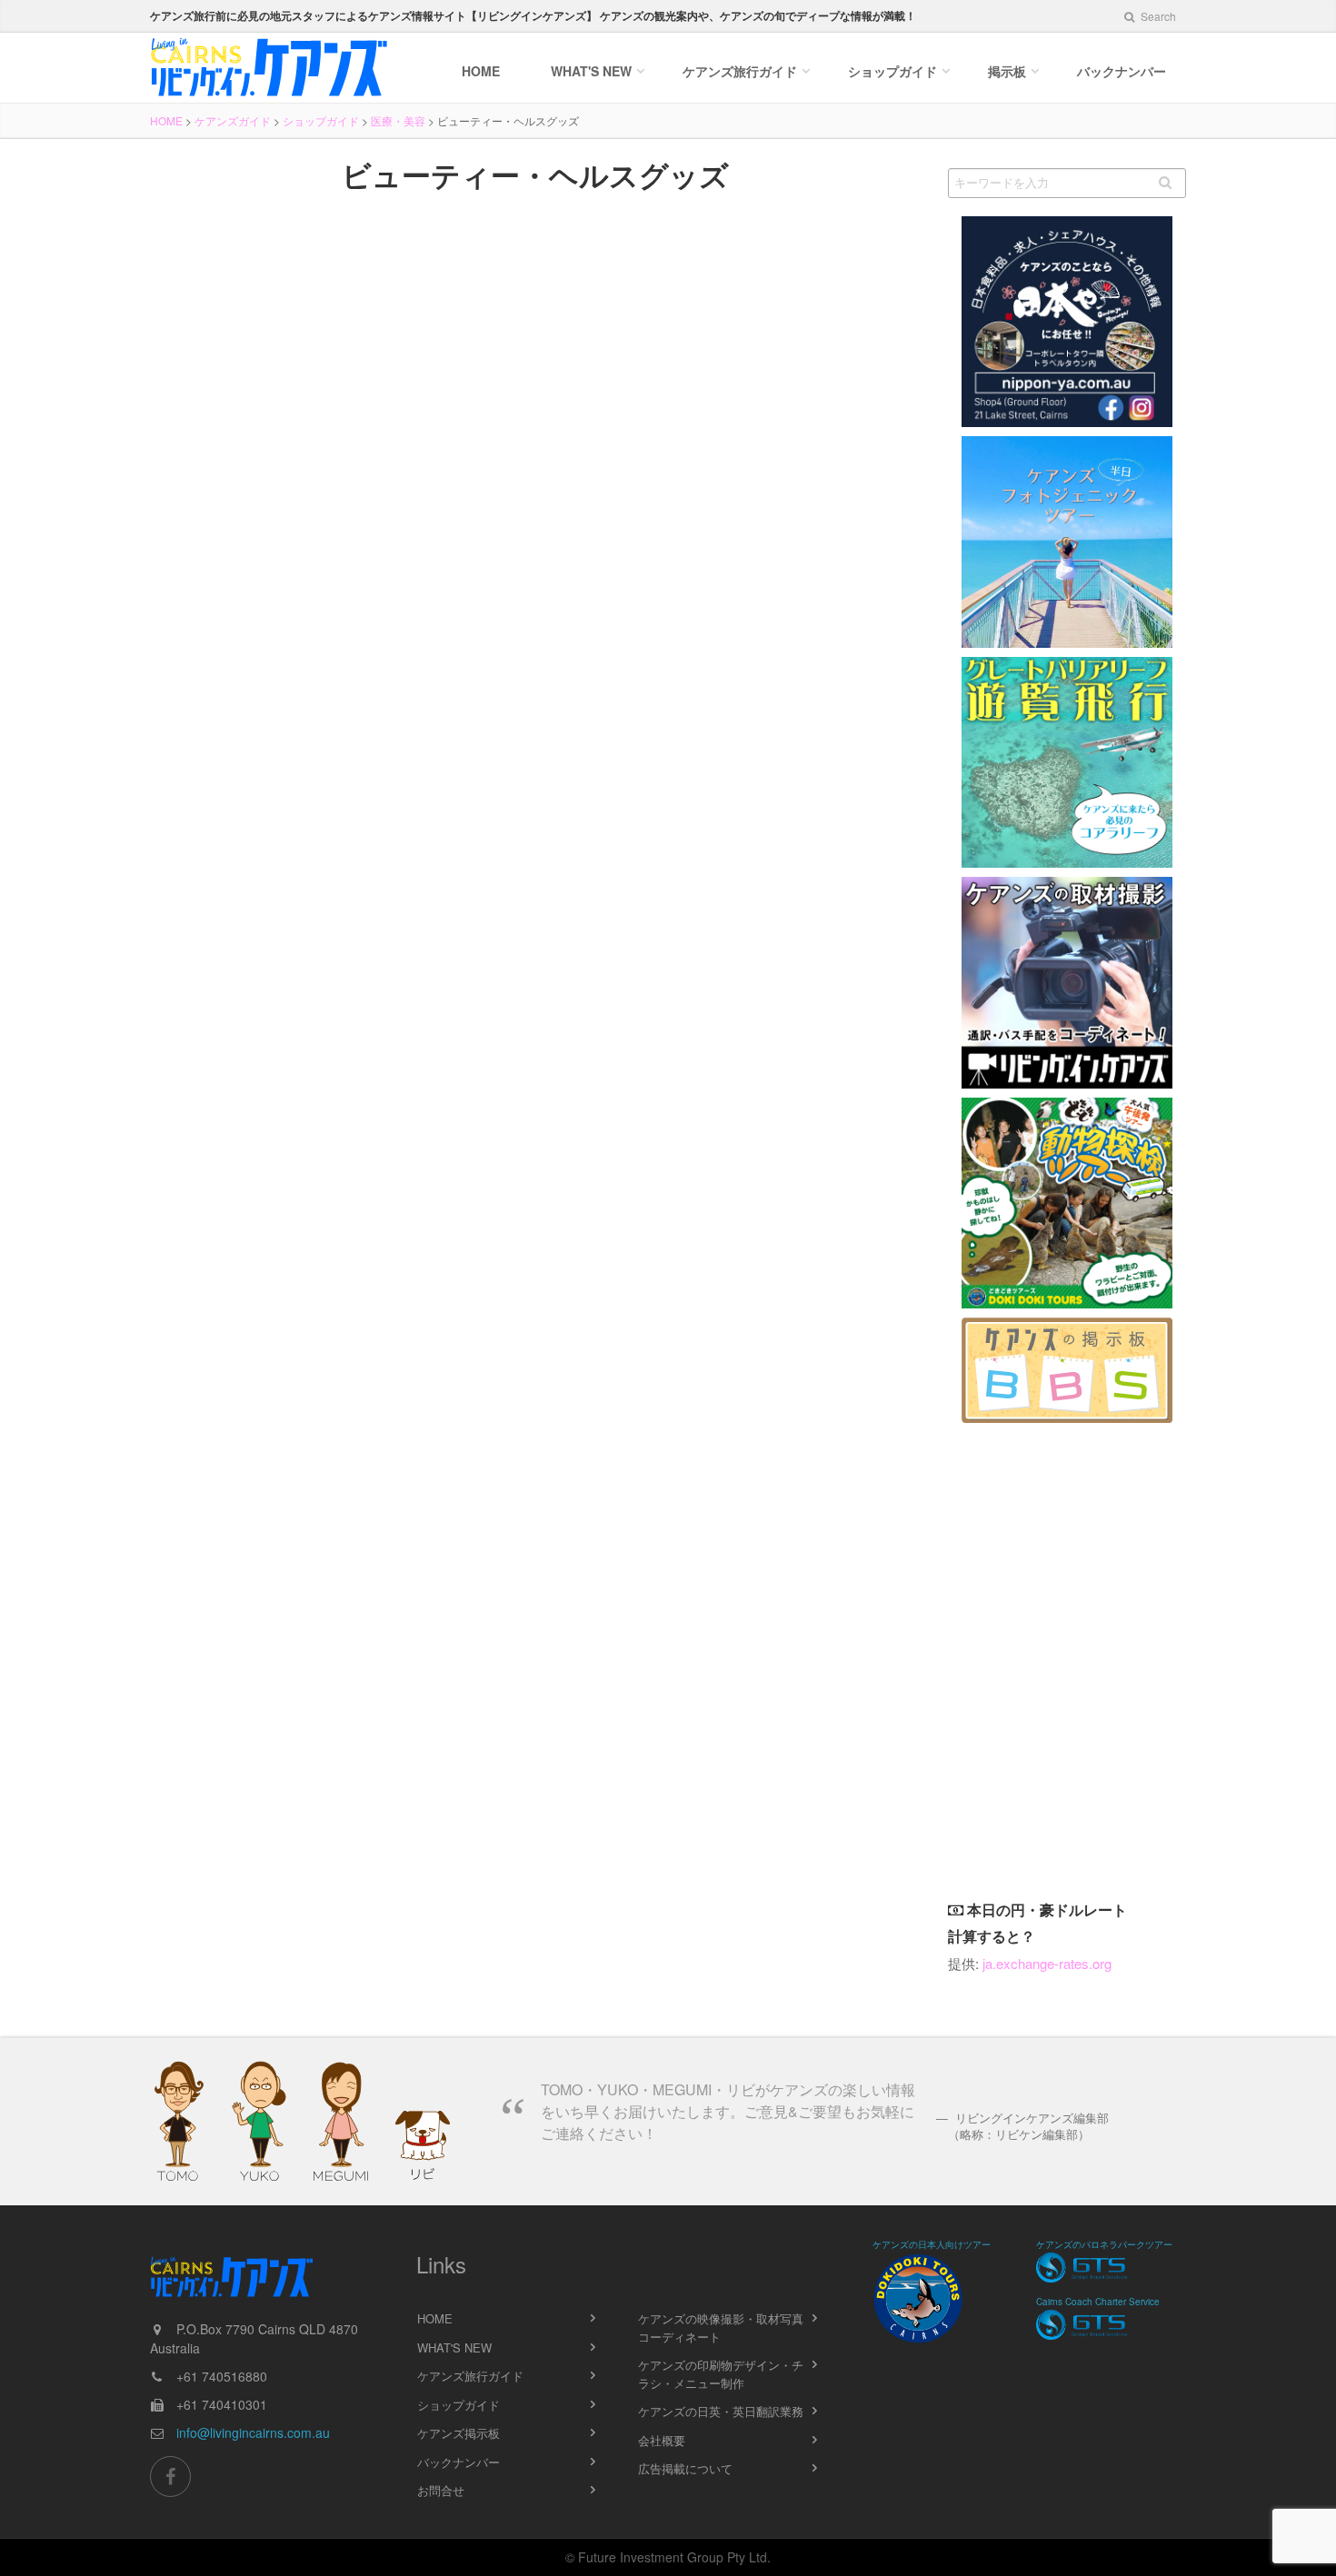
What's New (591, 71)
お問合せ (441, 2490)
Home (481, 71)
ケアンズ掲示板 (459, 2433)
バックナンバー (1122, 71)
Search (1157, 16)
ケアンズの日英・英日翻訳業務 (721, 2411)
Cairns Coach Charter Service (1098, 2302)
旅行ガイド (740, 71)
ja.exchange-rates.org (1047, 1963)
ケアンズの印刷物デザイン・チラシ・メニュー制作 (721, 2374)
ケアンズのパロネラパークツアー (1104, 2244)
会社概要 (662, 2440)
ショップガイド (892, 71)
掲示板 (1007, 71)
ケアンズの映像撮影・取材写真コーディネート (721, 2327)
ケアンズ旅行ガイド (470, 2376)
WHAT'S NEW (454, 2347)
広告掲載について (685, 2468)
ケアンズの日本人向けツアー (932, 2244)
